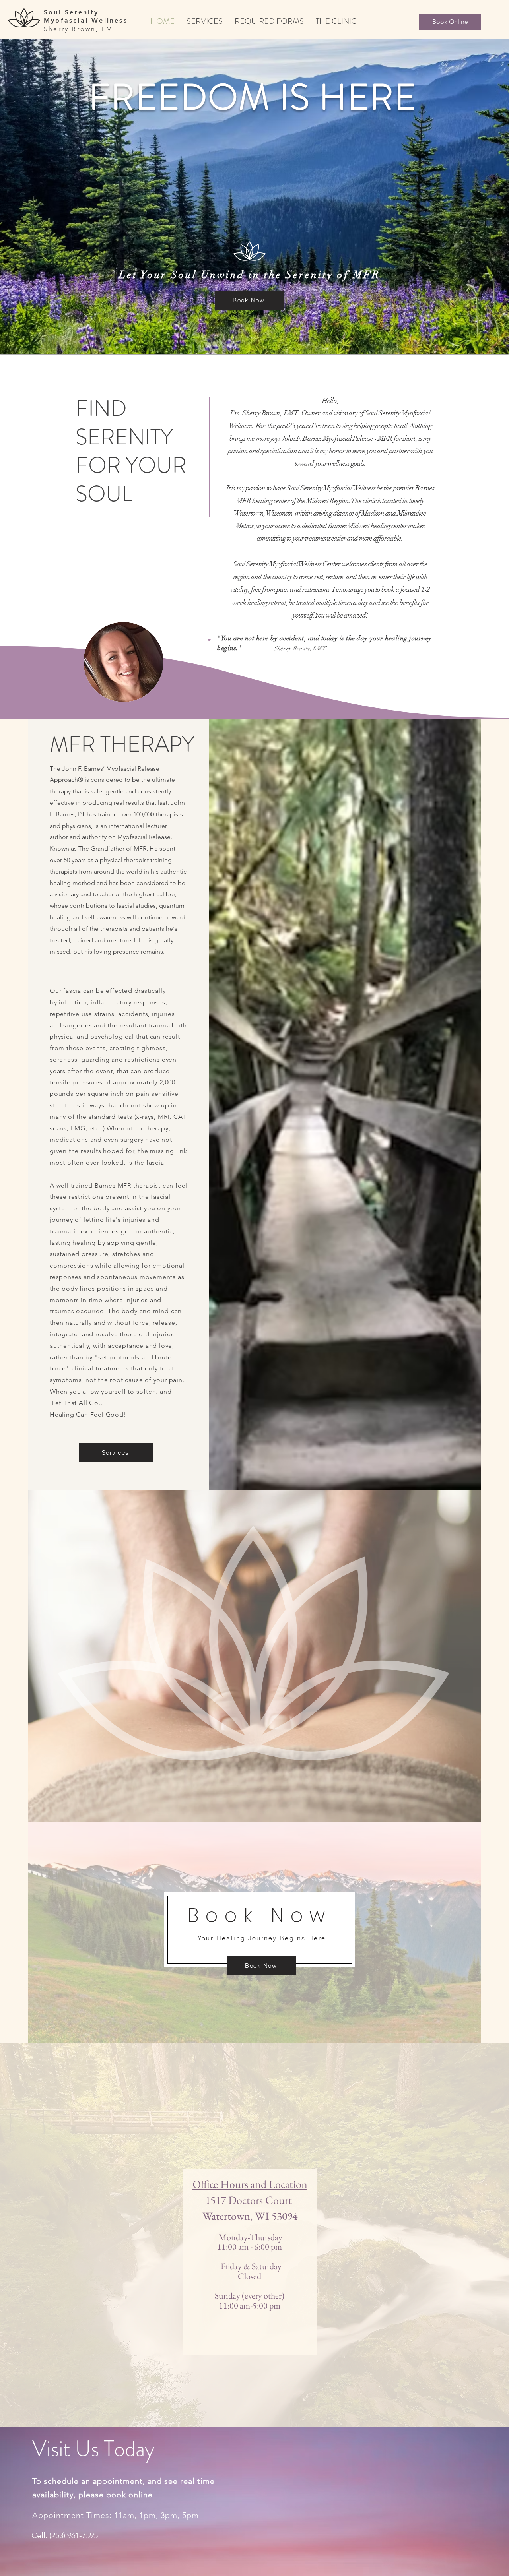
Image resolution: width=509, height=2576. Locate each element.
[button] (254, 197)
